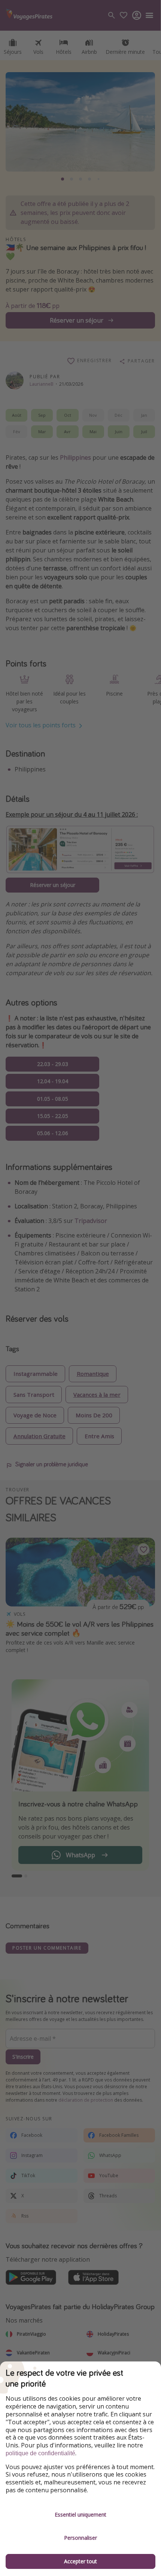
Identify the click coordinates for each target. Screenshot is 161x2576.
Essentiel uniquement (80, 2515)
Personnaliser (80, 2538)
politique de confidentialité (40, 2453)
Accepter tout (80, 2561)
